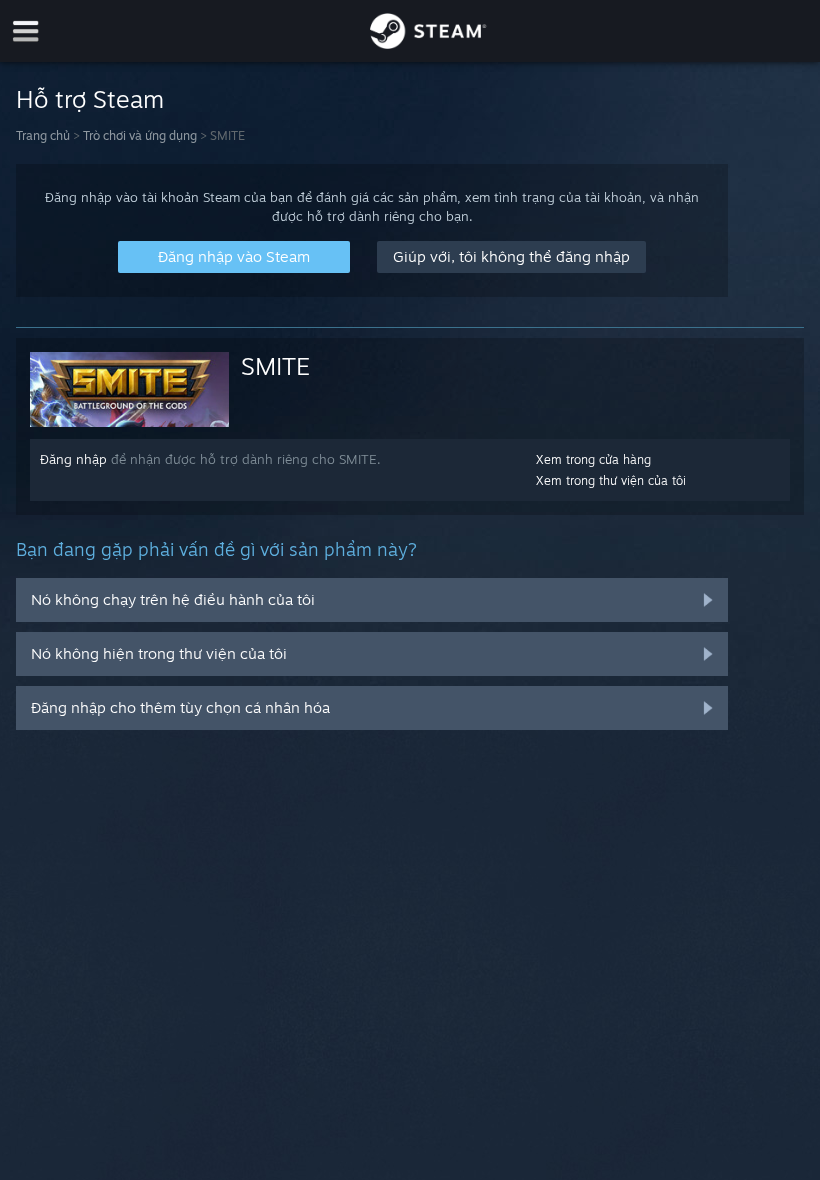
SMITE (275, 366)
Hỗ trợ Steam (90, 99)
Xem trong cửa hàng (593, 459)
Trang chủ (43, 135)
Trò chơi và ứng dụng (140, 135)
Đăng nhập (73, 459)
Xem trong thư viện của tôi (611, 480)
